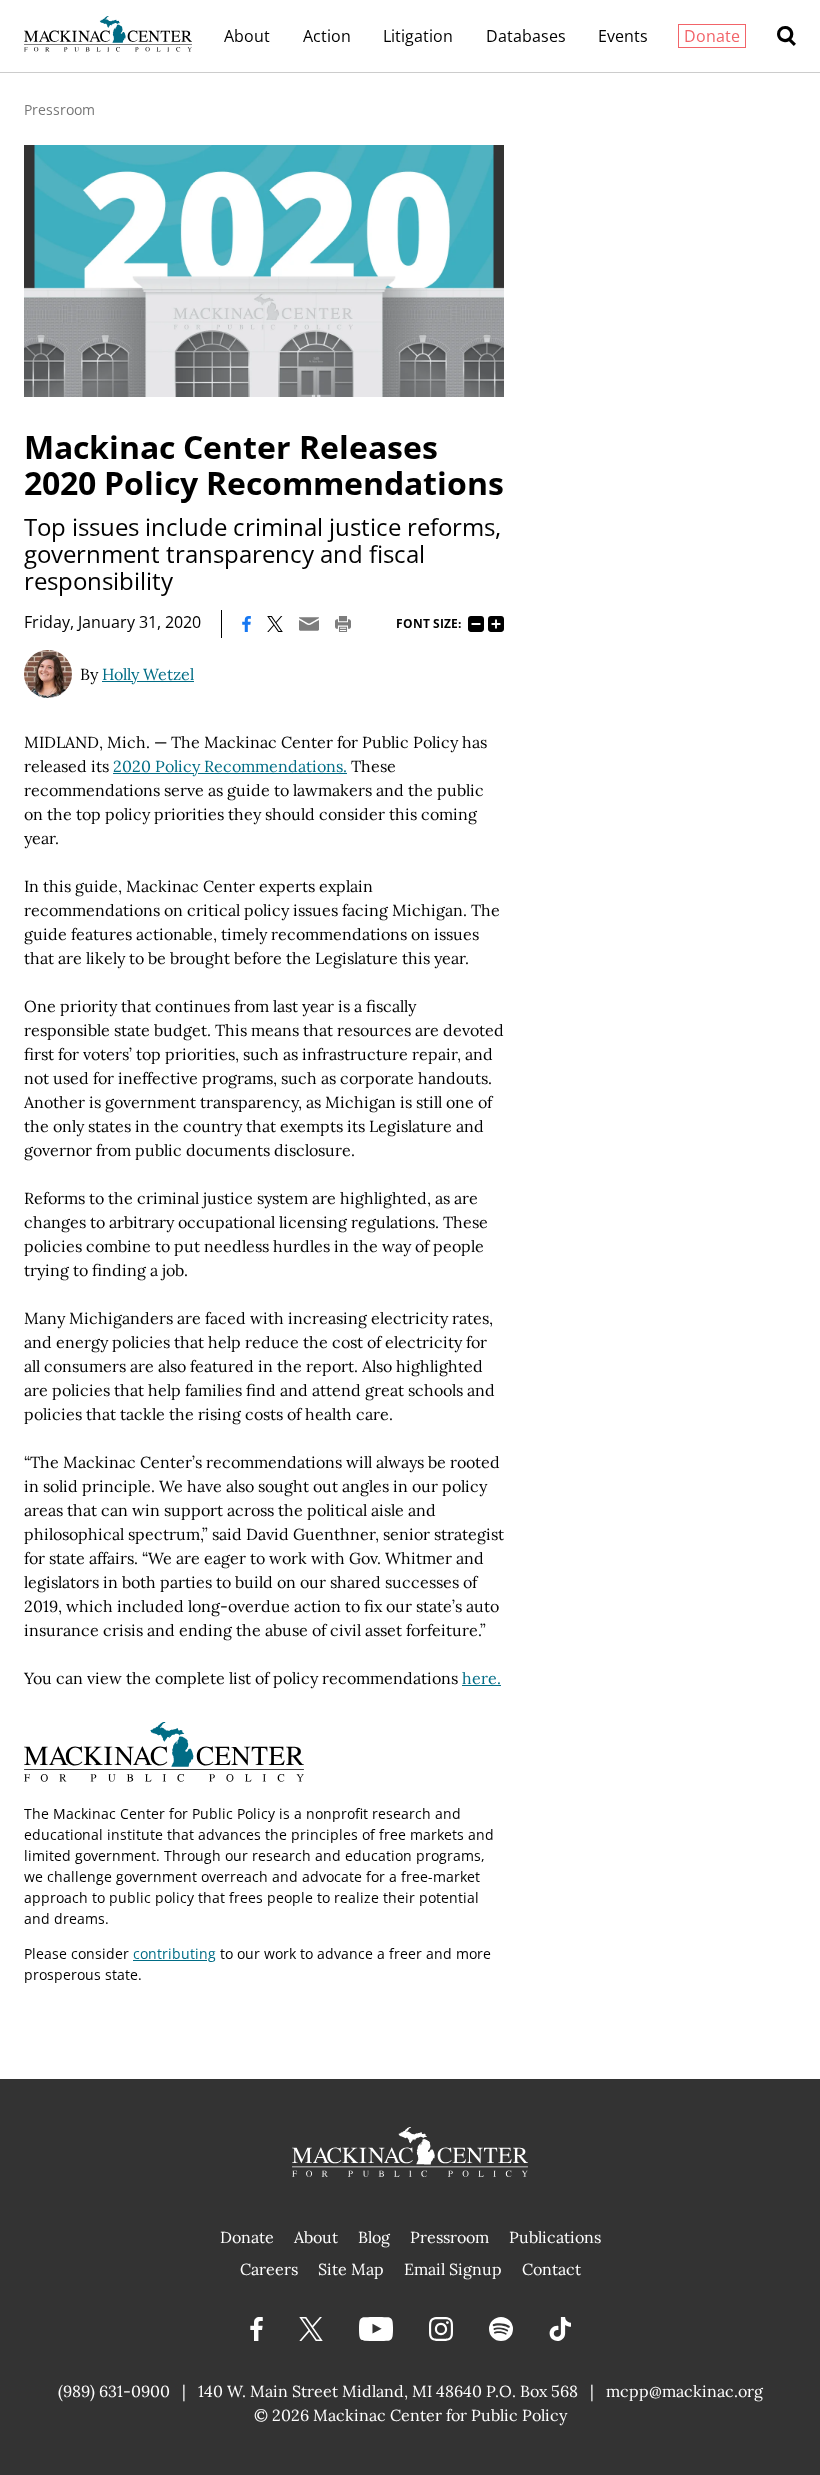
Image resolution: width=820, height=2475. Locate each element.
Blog (374, 2237)
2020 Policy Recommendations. (230, 766)
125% (496, 624)
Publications (555, 2237)
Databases (526, 36)
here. (481, 1678)
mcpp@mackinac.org (684, 2391)
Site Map (351, 2269)
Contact (551, 2269)
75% (476, 624)
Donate (712, 36)
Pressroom (59, 109)
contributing (174, 1953)
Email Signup (453, 2269)
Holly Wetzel (148, 674)
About (247, 36)
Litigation (418, 36)
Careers (269, 2269)
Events (623, 36)
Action (327, 36)
